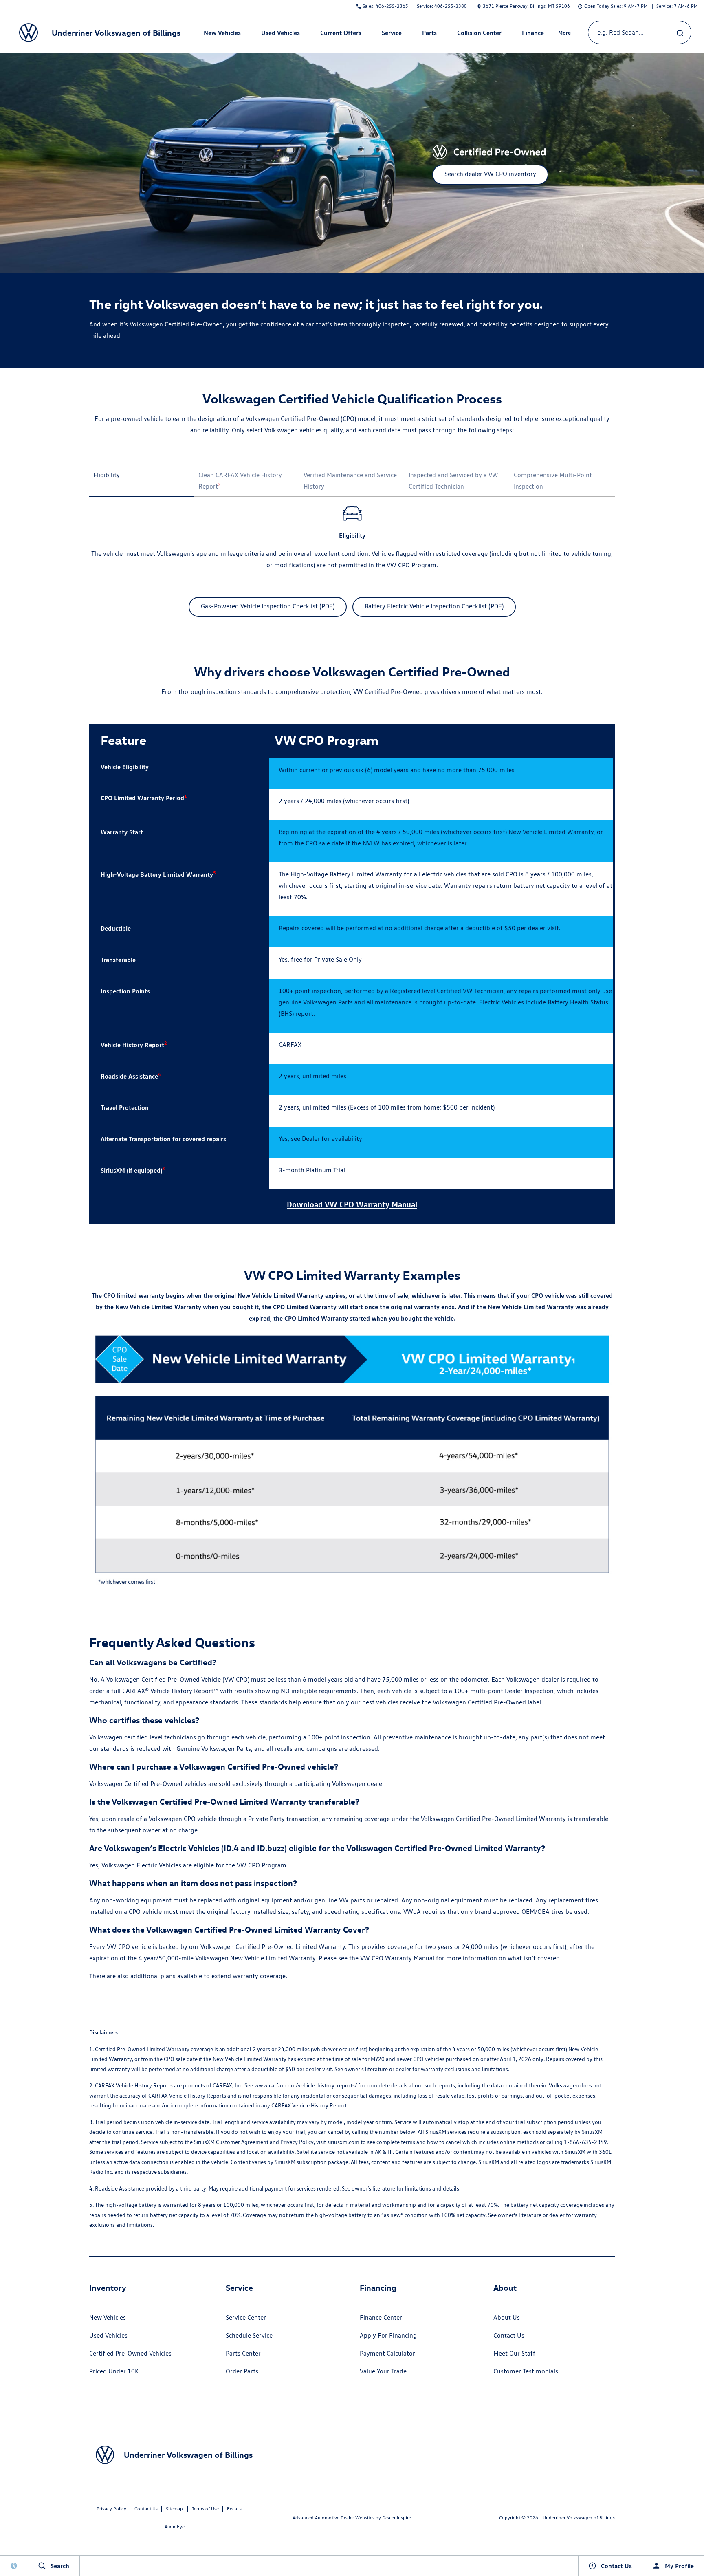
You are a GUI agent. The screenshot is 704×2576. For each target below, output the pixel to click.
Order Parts (242, 2371)
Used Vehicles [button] (280, 34)
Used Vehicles (108, 2335)
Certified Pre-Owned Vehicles (130, 2353)
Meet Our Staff (514, 2353)
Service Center (246, 2317)
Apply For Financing (388, 2335)
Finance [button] (533, 34)
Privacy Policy (111, 2509)
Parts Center (243, 2353)
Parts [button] (429, 34)
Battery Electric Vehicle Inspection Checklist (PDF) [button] (434, 606)
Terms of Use (205, 2509)
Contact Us (509, 2335)
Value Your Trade (383, 2371)
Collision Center (479, 33)
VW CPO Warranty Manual (397, 1958)
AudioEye (175, 2526)
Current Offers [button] (341, 34)
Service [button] (392, 34)
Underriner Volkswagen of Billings (579, 2518)
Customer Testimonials (526, 2371)
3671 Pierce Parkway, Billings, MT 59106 (526, 6)
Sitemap (174, 2509)
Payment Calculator (387, 2353)
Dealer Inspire (397, 2518)
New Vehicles (108, 2317)
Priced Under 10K (114, 2371)
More (565, 34)
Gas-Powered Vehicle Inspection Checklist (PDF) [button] (268, 606)
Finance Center (381, 2317)
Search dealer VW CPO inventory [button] (490, 174)
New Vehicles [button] (222, 34)
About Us (507, 2317)
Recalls (234, 2509)
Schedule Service (249, 2335)
